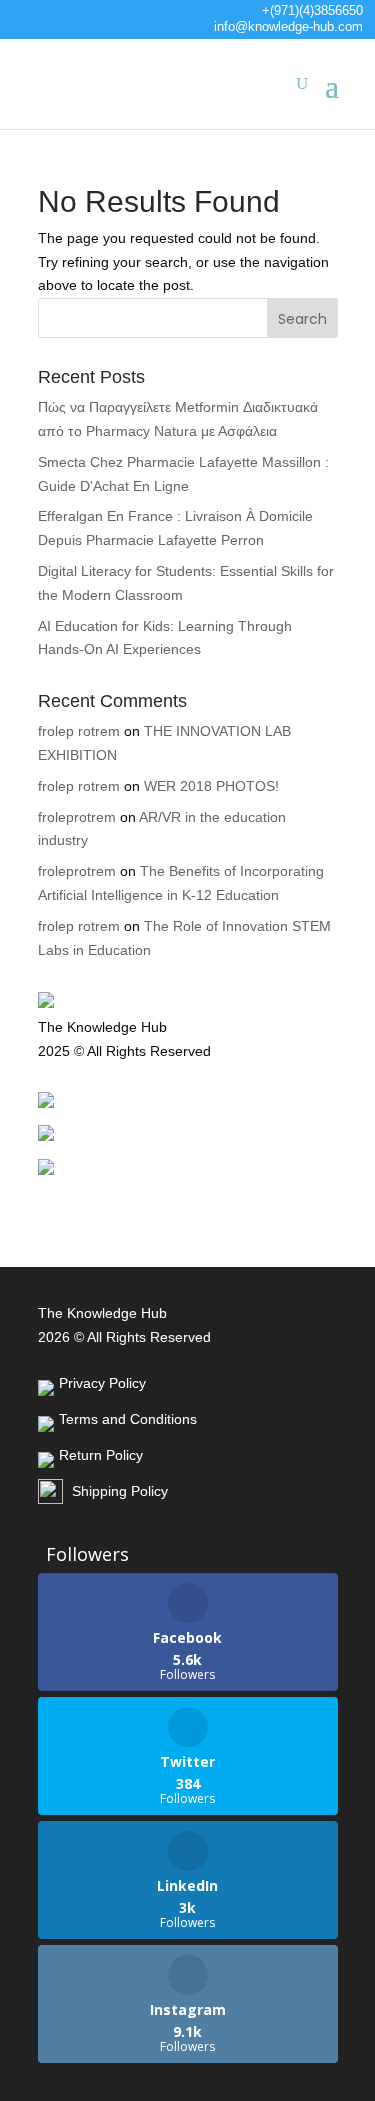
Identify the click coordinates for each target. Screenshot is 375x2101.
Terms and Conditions (128, 1129)
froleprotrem (77, 817)
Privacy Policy (102, 1095)
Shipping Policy (86, 1196)
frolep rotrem (79, 731)
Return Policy (101, 1162)
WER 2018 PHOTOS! (211, 786)
